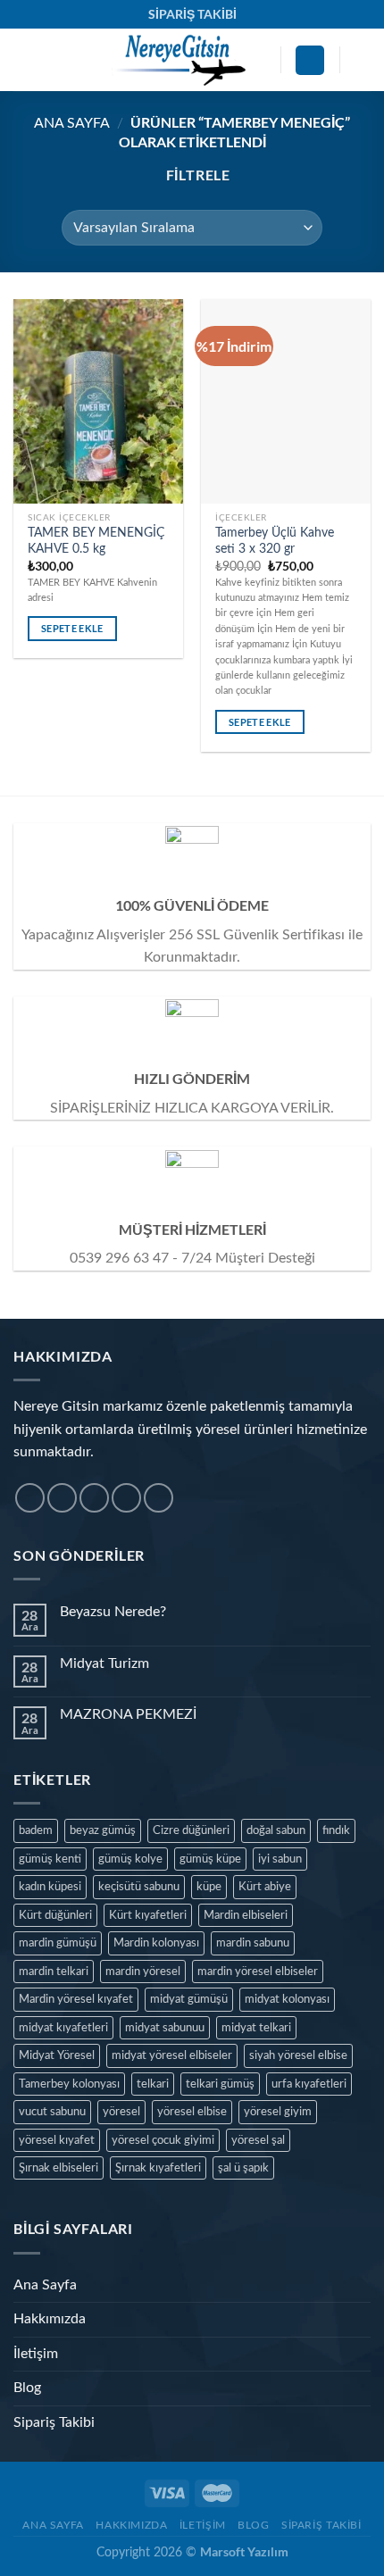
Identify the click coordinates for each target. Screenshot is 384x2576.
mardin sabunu (253, 1943)
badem (36, 1830)
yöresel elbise (192, 2112)
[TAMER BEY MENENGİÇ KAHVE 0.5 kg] (98, 401)
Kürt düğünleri (55, 1915)
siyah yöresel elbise (298, 2055)
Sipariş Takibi (54, 2422)
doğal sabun (276, 1830)
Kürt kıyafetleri (148, 1915)
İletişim (36, 2354)
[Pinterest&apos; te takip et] (159, 1498)
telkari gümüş (220, 2084)
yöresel (121, 2112)
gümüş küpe (210, 1859)
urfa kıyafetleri (309, 2084)
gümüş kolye (130, 1859)
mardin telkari (54, 1972)
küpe (209, 1887)
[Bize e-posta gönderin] (126, 1498)
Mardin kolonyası (156, 1943)
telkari (153, 2084)
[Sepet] (362, 60)
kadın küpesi (50, 1887)
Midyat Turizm (104, 1663)
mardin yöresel (143, 1972)
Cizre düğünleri (191, 1830)
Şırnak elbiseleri (58, 2168)
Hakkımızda (50, 2319)
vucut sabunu (52, 2112)
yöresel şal (258, 2140)
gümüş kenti (50, 1859)
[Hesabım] (310, 60)
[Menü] (24, 60)
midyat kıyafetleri (63, 2028)
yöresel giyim (278, 2112)
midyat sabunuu (165, 2028)
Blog (27, 2388)
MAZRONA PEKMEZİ (128, 1714)
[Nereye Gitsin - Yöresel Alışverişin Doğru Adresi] (178, 60)
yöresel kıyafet (57, 2140)
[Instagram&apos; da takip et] (62, 1498)
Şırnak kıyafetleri (158, 2168)
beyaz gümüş (103, 1830)
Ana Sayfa (72, 123)
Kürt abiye (265, 1887)
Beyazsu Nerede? (113, 1612)
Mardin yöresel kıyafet (76, 1999)
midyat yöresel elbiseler (172, 2055)
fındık (336, 1830)
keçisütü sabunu (139, 1887)
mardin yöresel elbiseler (258, 1972)
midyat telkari (256, 2028)
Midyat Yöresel (57, 2055)
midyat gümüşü (189, 1999)
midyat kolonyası (287, 1999)
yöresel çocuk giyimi (163, 2140)
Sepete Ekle (72, 628)
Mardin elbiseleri (246, 1915)
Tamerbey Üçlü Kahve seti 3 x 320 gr (275, 541)
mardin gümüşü (58, 1943)
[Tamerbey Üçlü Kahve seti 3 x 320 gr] (286, 401)
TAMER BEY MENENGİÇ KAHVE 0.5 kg (96, 541)
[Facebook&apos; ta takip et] (30, 1498)
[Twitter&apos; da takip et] (94, 1498)
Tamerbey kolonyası (69, 2084)
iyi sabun (280, 1859)
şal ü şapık (243, 2168)
